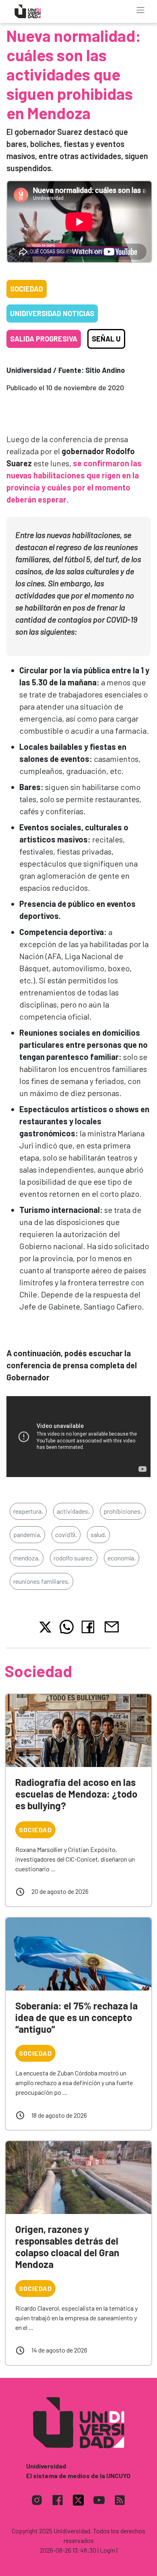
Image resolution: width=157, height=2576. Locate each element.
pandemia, (27, 1534)
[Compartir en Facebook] (90, 1627)
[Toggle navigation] (140, 10)
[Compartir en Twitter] (45, 1627)
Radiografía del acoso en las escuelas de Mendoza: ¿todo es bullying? (76, 1794)
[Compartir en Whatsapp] (67, 1627)
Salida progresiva (44, 339)
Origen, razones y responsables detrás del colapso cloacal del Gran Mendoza (67, 2246)
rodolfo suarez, (74, 1558)
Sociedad (27, 289)
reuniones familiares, (41, 1581)
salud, (98, 1534)
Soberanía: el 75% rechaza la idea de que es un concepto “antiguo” (76, 2017)
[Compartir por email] (112, 1626)
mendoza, (27, 1558)
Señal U (106, 339)
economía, (122, 1558)
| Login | (107, 2550)
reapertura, (28, 1511)
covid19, (66, 1534)
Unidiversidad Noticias (52, 313)
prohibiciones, (123, 1511)
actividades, (73, 1511)
